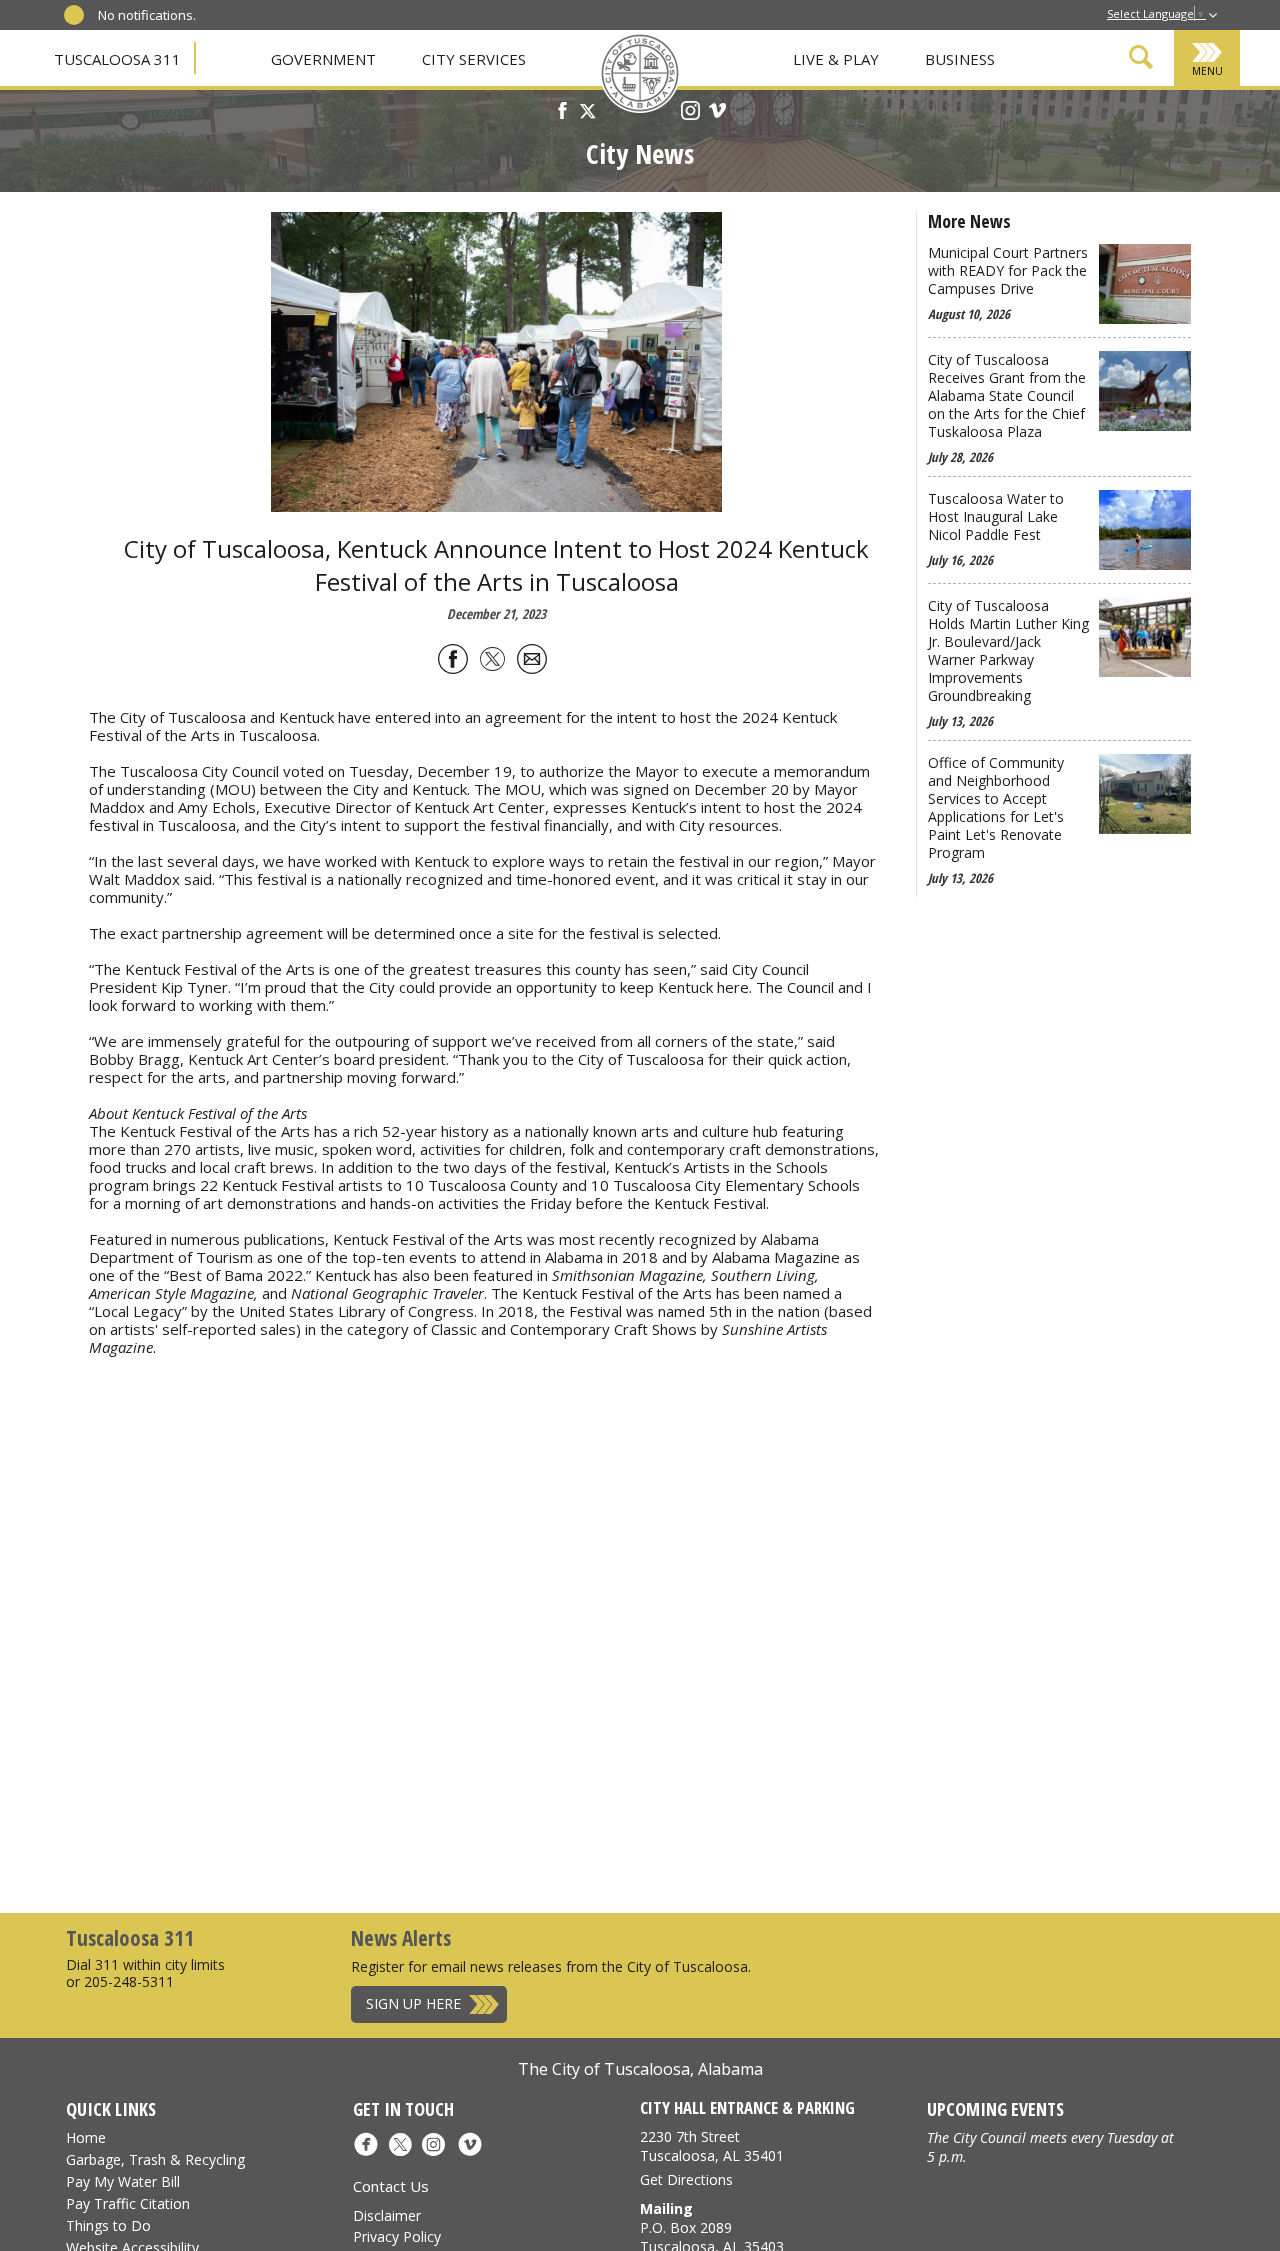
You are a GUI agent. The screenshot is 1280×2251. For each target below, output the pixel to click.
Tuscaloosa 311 (117, 59)
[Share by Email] (532, 662)
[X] (588, 113)
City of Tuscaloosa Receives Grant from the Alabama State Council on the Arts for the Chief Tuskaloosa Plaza (1007, 396)
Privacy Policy (397, 2236)
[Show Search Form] (1141, 60)
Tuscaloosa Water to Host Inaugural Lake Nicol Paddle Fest (996, 517)
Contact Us (391, 2186)
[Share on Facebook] (453, 662)
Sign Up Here (413, 2003)
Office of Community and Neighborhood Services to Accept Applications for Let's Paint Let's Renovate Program (996, 808)
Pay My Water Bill (123, 2181)
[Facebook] (562, 113)
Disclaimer (387, 2215)
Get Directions (686, 2179)
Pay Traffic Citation (128, 2203)
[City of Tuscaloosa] (640, 75)
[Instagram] (690, 113)
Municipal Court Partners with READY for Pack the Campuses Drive (1008, 271)
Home (86, 2137)
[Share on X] (492, 662)
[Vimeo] (717, 113)
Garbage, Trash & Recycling (155, 2159)
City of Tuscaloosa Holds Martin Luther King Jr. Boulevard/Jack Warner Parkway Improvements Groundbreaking (1008, 651)
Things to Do (108, 2225)
